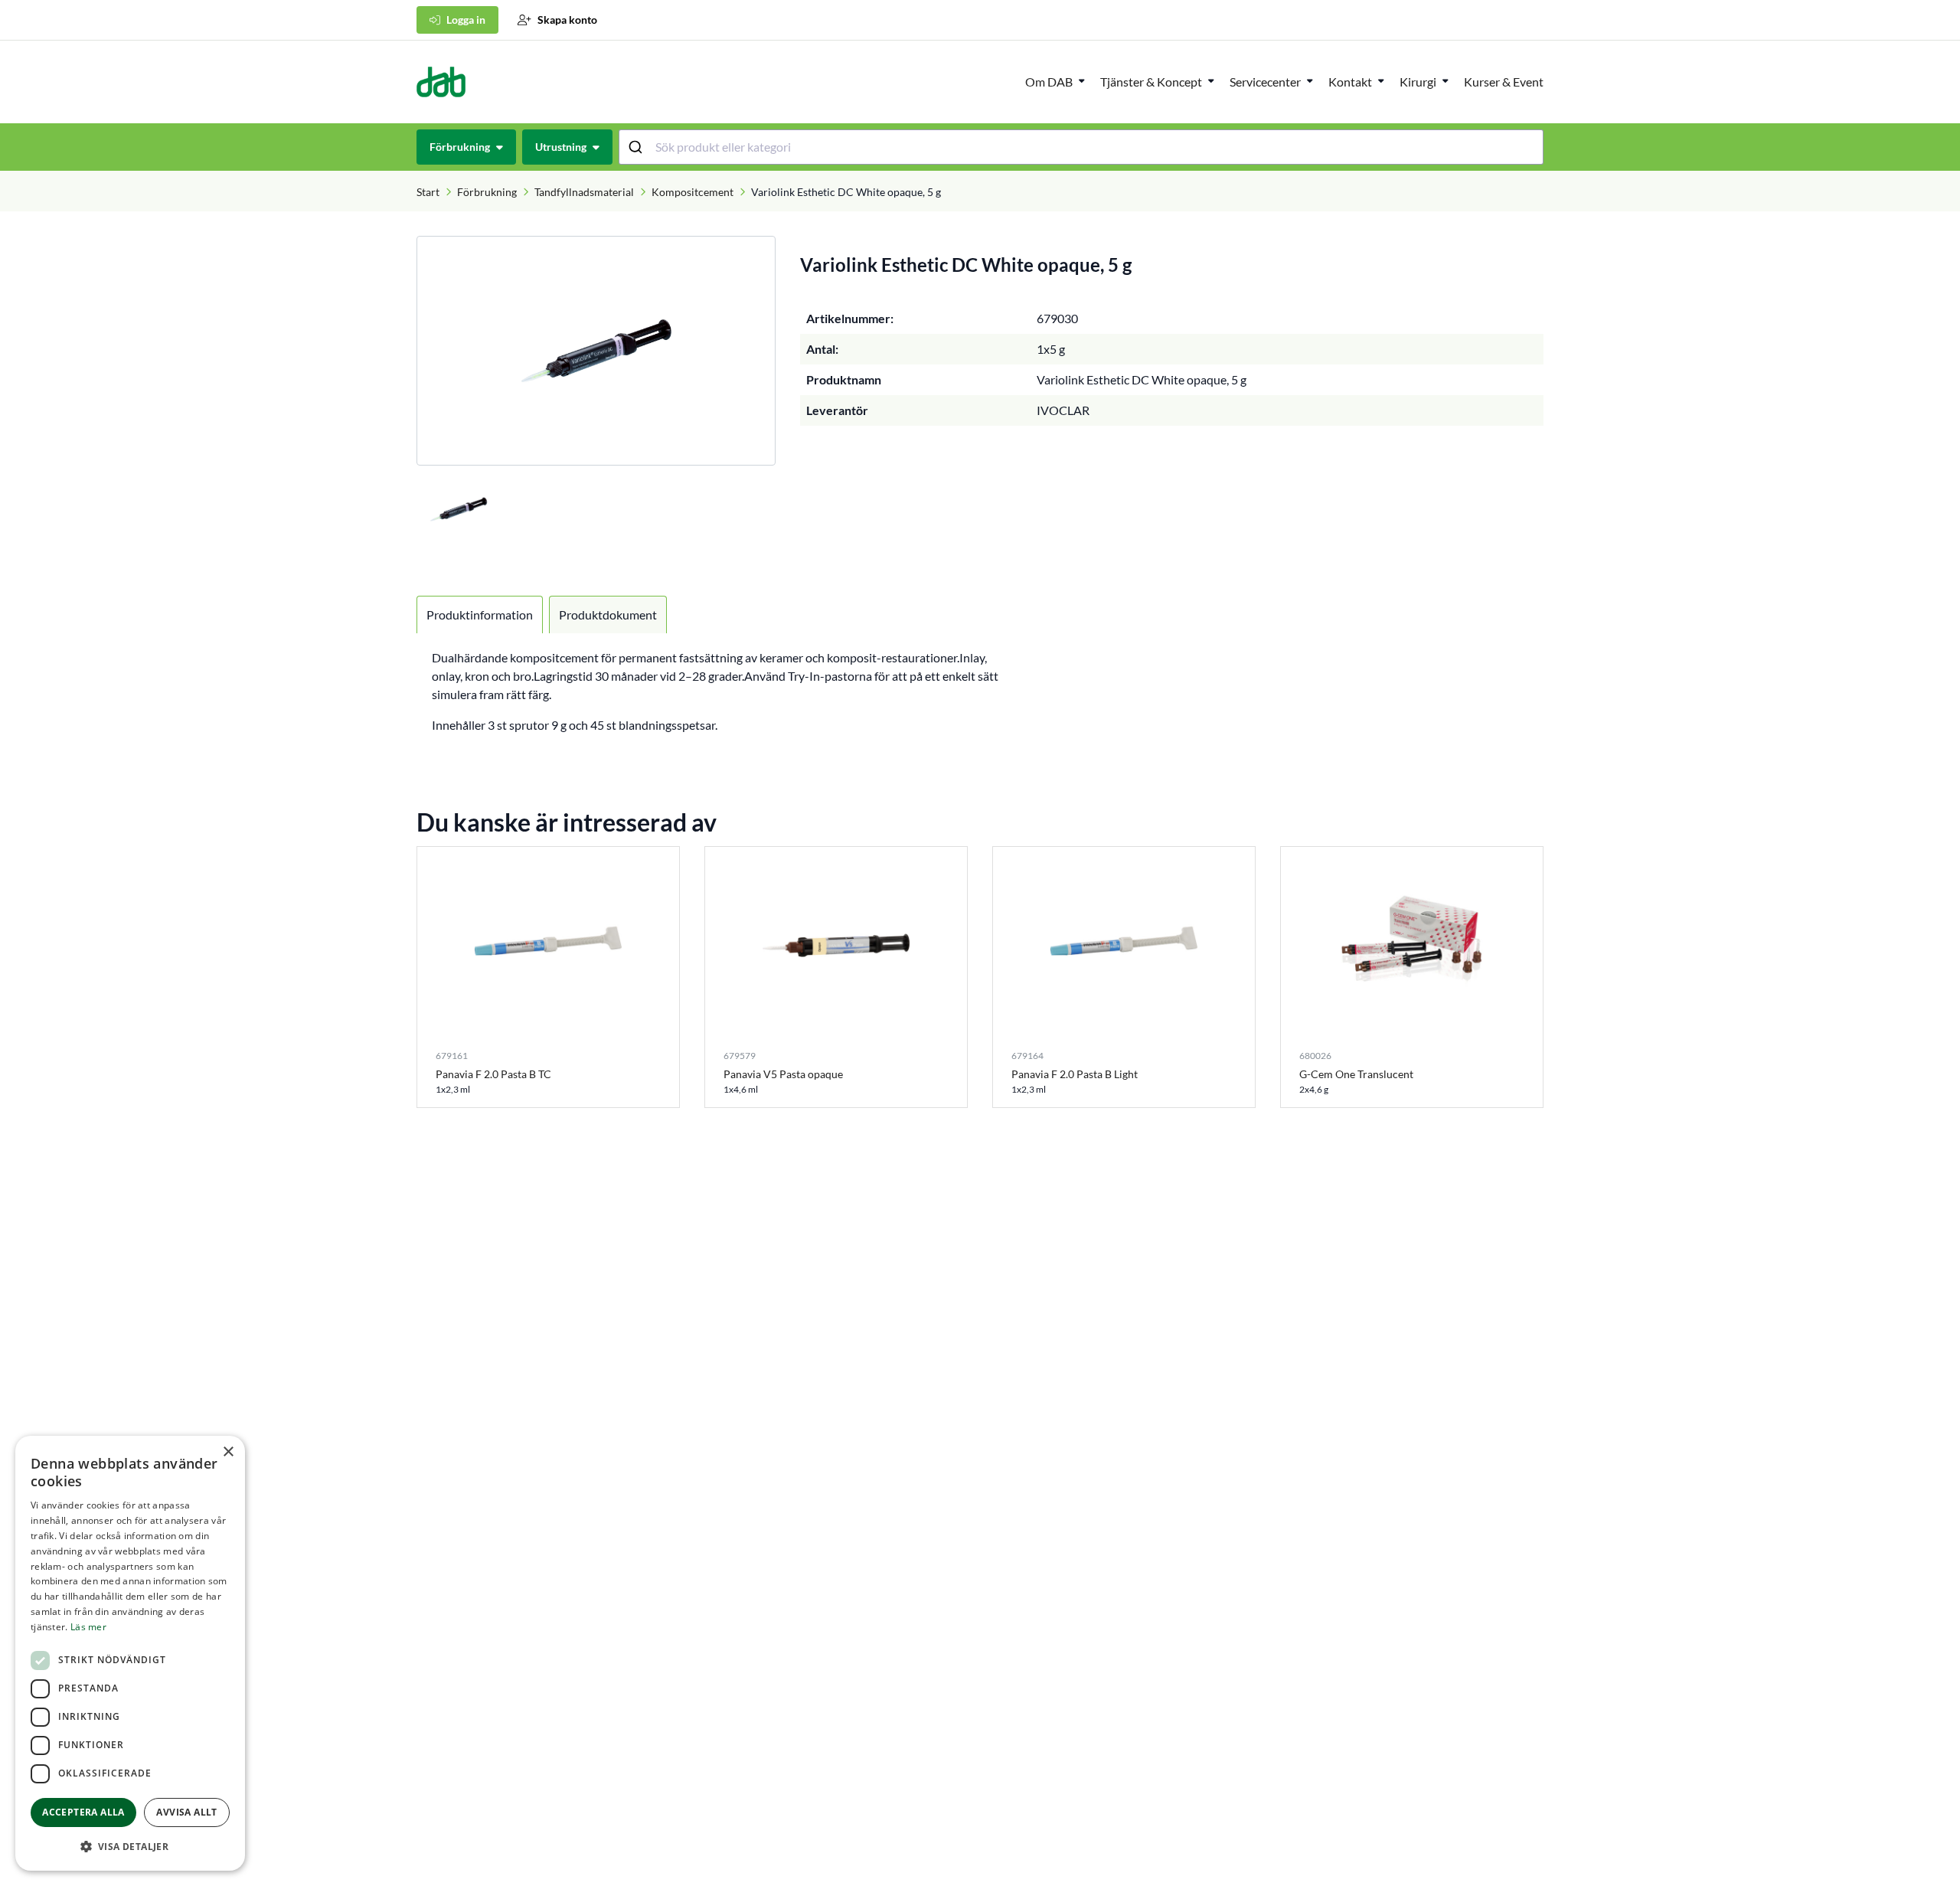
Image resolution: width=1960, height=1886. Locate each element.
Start (428, 192)
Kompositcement (693, 192)
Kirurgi (1418, 82)
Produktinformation (480, 615)
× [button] (228, 1452)
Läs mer (88, 1627)
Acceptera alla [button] (83, 1812)
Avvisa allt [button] (186, 1812)
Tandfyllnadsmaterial (584, 192)
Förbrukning (487, 192)
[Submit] (637, 147)
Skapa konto (567, 20)
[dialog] (130, 1653)
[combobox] (1081, 147)
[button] (130, 1846)
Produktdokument (608, 615)
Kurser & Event (1504, 82)
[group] (596, 351)
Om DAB (1049, 82)
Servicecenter (1265, 82)
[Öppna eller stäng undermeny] (1082, 80)
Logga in (466, 20)
